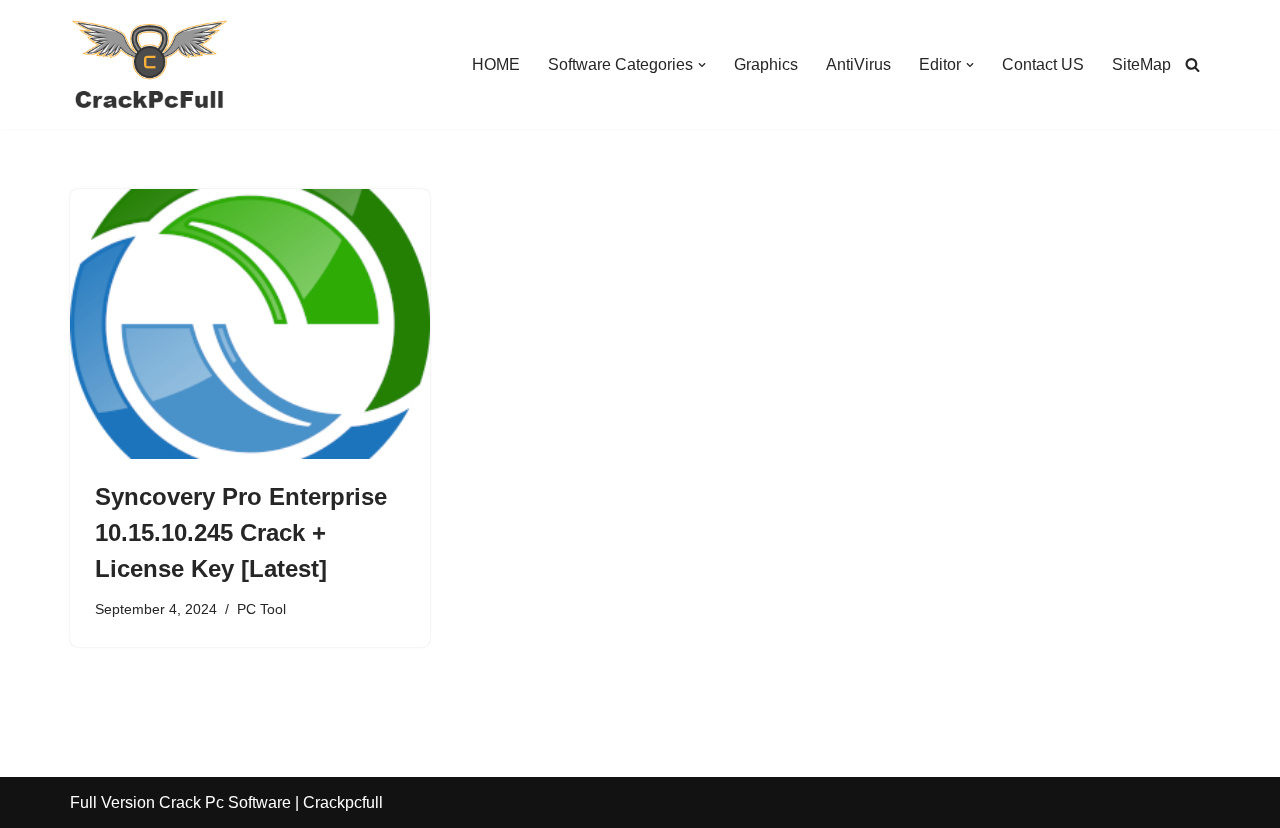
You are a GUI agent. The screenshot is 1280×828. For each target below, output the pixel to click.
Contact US (1043, 64)
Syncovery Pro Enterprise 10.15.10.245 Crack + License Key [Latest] (241, 532)
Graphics (766, 64)
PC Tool (261, 609)
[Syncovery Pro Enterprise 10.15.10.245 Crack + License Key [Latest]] (250, 324)
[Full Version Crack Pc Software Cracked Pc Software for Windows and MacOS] (150, 64)
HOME (496, 64)
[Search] (1192, 64)
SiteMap (1141, 64)
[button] (702, 65)
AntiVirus (858, 64)
